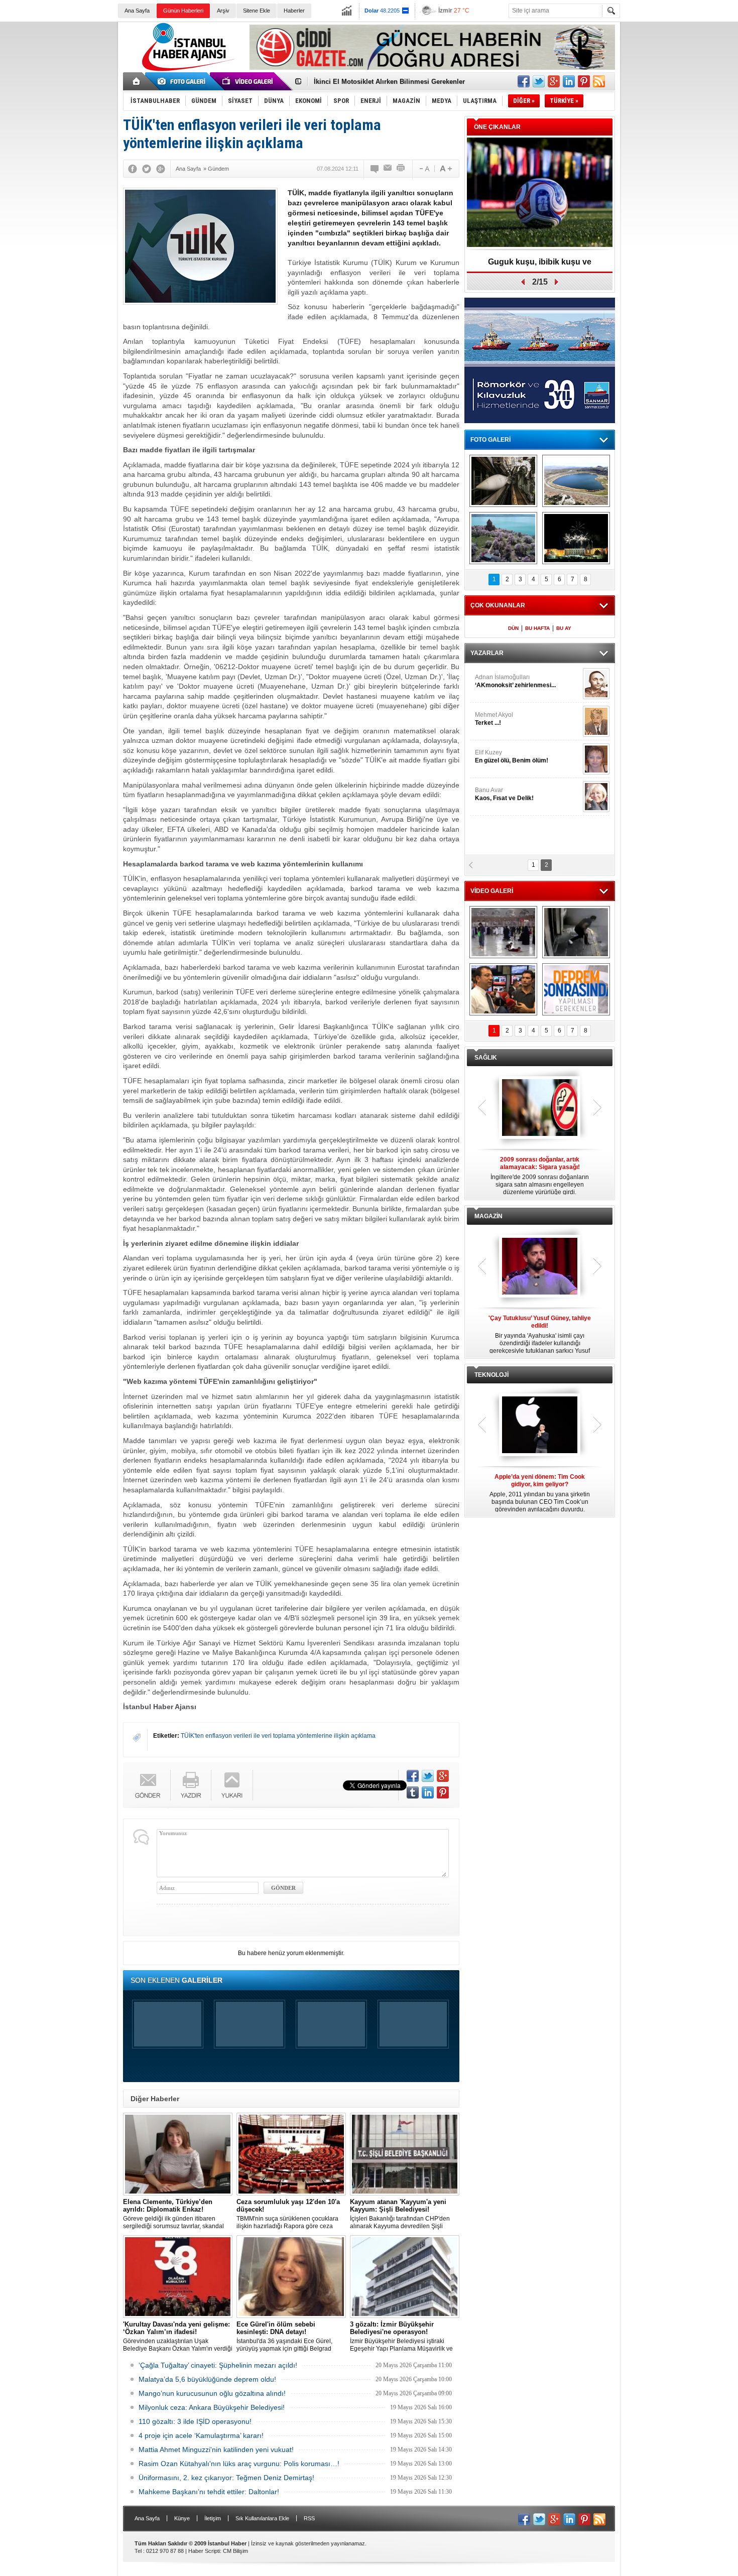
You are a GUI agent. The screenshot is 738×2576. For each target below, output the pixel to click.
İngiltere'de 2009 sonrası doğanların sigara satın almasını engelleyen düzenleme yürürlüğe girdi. (540, 1176)
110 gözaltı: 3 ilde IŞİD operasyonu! (195, 2421)
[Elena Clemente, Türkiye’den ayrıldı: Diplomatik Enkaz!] (178, 2154)
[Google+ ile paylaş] (554, 81)
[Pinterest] (443, 1792)
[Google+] (161, 169)
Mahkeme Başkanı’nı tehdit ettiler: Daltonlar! (209, 2492)
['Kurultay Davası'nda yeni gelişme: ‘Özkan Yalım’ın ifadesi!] (178, 2277)
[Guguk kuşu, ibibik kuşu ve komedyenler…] (540, 193)
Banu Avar (504, 794)
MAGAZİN (488, 1216)
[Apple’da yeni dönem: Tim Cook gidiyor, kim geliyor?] (540, 1426)
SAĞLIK (486, 1058)
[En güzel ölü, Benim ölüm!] (596, 759)
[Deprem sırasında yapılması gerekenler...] (576, 989)
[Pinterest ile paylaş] (584, 81)
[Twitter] (147, 169)
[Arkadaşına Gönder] (388, 169)
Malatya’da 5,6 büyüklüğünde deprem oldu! (207, 2379)
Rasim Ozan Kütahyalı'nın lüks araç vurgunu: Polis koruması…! (239, 2464)
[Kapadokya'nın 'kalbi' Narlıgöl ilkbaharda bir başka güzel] (576, 481)
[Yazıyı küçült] (424, 169)
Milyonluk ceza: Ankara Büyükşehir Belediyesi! (212, 2407)
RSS (309, 2518)
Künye (182, 2518)
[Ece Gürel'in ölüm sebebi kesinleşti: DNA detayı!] (291, 2277)
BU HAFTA (537, 628)
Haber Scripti (204, 2551)
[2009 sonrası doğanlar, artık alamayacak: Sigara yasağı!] (540, 1108)
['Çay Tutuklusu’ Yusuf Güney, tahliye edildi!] (540, 1267)
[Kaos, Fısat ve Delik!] (596, 797)
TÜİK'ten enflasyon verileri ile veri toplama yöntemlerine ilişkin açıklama (278, 1736)
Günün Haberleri (183, 11)
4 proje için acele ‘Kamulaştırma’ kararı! (201, 2435)
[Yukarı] (232, 1785)
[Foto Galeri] (183, 81)
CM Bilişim (235, 2551)
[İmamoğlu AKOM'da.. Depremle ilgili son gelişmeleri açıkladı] (503, 989)
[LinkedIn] (428, 1792)
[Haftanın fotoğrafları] (576, 538)
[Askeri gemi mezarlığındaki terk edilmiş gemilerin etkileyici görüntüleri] (503, 481)
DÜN (513, 628)
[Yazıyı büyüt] (446, 169)
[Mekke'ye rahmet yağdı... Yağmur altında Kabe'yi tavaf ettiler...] (503, 932)
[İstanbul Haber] (186, 70)
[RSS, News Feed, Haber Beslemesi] (599, 81)
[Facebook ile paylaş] (524, 81)
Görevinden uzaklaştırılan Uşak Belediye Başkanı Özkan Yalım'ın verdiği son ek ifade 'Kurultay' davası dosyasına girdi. (178, 2337)
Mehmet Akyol (494, 719)
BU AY (564, 628)
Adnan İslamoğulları (515, 681)
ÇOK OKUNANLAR (498, 605)
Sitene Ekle (257, 11)
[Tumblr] (413, 1792)
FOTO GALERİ (490, 440)
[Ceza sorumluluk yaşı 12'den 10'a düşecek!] (291, 2154)
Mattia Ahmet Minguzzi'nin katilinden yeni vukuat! (216, 2450)
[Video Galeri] (249, 81)
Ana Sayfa (137, 11)
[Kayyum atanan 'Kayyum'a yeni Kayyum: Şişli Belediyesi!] (405, 2154)
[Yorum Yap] (375, 169)
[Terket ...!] (596, 721)
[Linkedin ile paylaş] (569, 81)
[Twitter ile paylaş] (539, 81)
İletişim (213, 2518)
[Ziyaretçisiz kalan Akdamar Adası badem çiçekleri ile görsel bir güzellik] (503, 538)
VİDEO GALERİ (492, 891)
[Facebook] (133, 169)
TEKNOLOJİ (491, 1375)
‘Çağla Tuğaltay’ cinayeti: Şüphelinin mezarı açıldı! (218, 2365)
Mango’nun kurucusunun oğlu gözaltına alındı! (212, 2393)
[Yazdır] (401, 169)
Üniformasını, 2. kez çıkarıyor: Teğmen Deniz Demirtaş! (226, 2478)
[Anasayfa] (137, 81)
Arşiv (223, 11)
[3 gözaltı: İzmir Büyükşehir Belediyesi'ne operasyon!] (405, 2277)
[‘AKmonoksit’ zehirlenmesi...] (596, 684)
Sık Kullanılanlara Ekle (262, 2518)
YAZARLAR (487, 653)
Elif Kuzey (512, 756)
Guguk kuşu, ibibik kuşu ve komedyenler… (381, 82)
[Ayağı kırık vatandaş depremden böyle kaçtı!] (576, 932)
